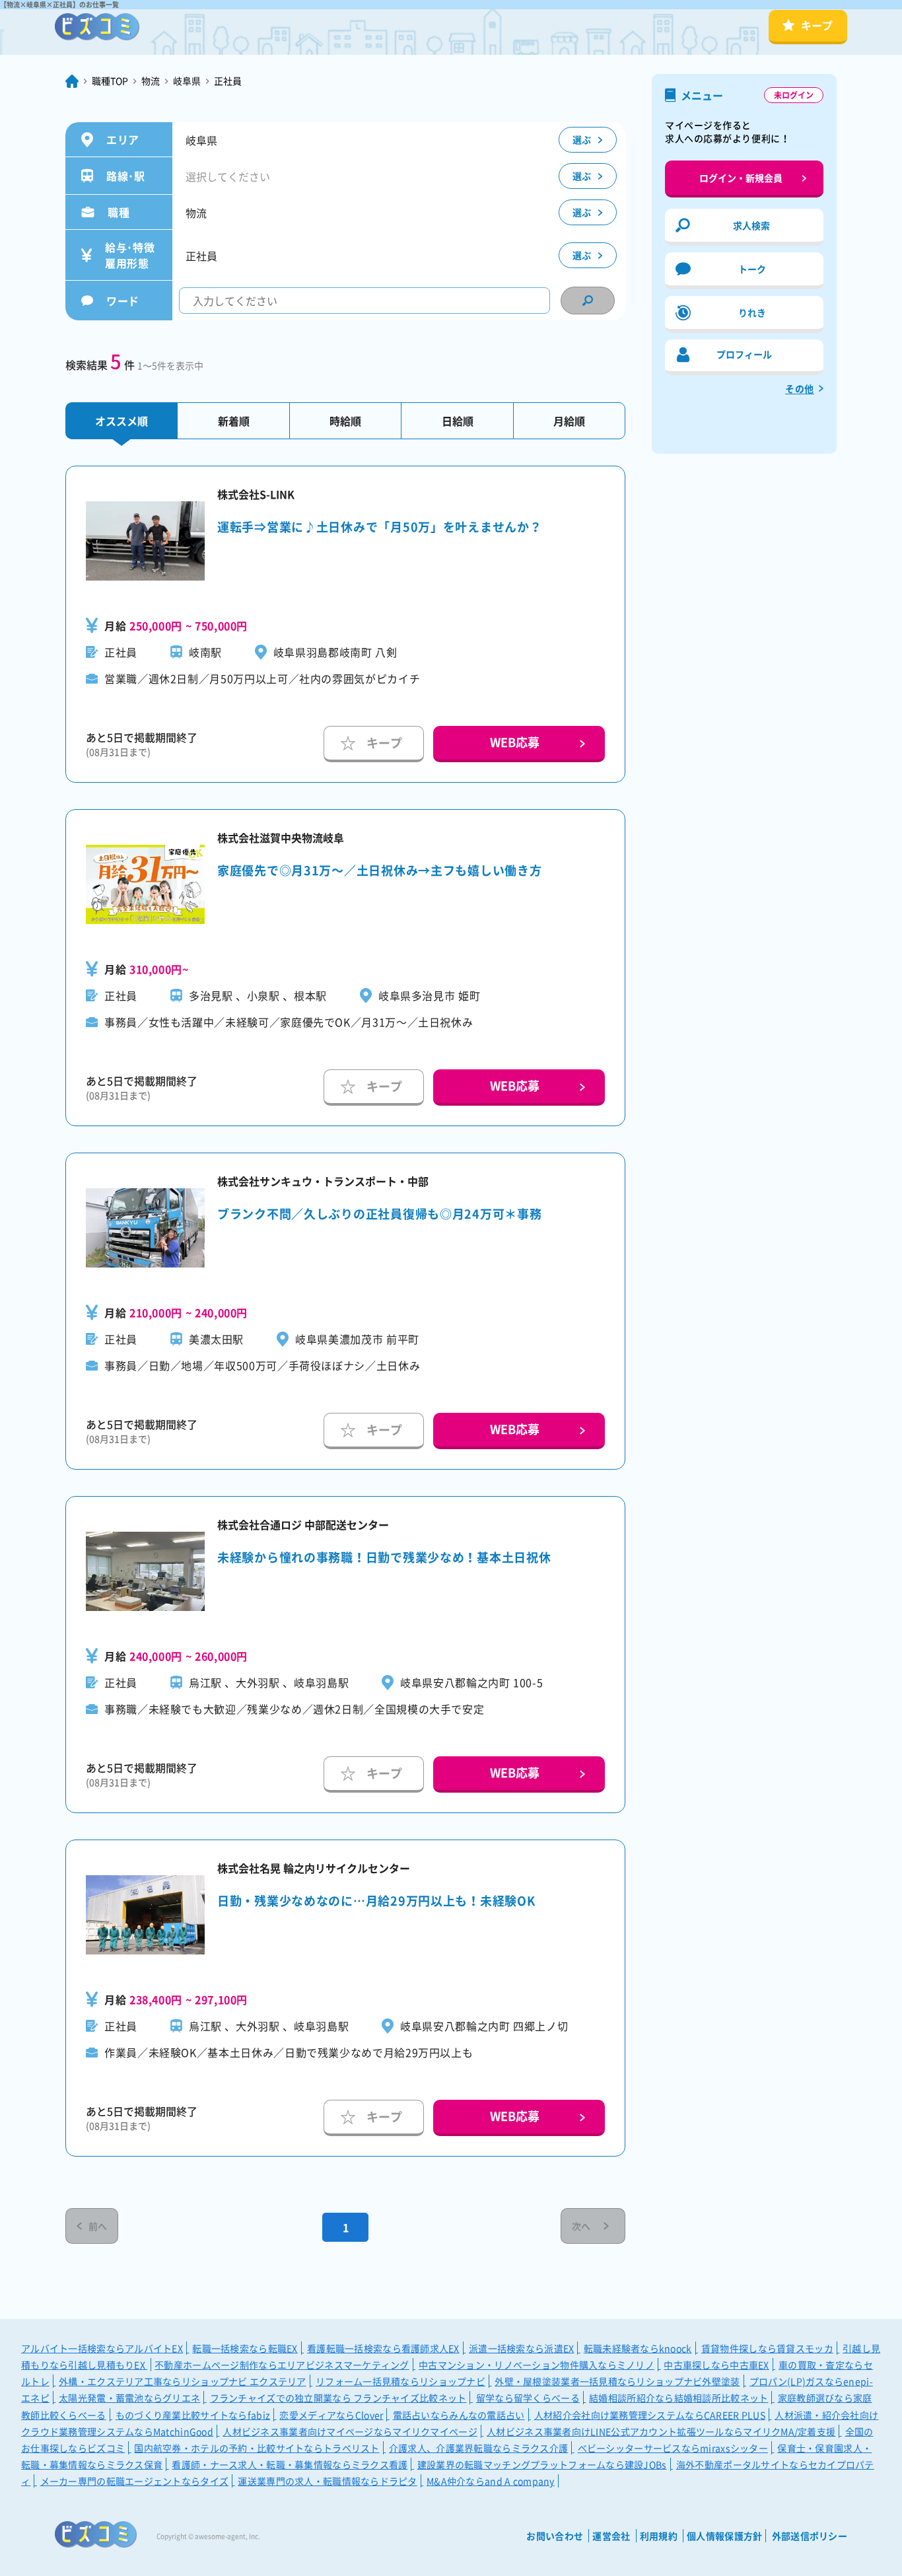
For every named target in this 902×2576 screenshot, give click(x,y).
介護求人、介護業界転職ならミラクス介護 (478, 2448)
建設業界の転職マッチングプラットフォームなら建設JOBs (542, 2464)
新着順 (234, 421)
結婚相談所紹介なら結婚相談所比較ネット (678, 2398)
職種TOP (110, 81)
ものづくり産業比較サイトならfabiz (193, 2415)
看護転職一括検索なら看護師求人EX (383, 2348)
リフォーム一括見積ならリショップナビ (400, 2381)
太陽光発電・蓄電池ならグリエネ (129, 2398)
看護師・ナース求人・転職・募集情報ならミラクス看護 (290, 2464)
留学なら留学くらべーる (528, 2398)
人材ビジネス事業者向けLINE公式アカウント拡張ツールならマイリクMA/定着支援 (661, 2431)
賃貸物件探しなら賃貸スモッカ (767, 2348)
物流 (151, 81)
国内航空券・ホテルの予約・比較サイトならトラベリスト (257, 2448)
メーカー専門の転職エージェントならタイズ (135, 2481)
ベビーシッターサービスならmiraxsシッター (673, 2448)
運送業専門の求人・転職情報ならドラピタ (327, 2481)
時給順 (345, 421)
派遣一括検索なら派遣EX (521, 2348)
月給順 (569, 421)
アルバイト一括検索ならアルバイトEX (102, 2348)
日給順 (458, 421)
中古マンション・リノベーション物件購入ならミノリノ (537, 2365)
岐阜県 (187, 81)
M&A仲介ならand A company (491, 2481)
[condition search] (588, 301)
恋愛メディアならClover (331, 2415)
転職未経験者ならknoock (638, 2348)
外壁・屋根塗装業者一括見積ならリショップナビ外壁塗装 (617, 2381)
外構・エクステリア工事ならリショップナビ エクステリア (183, 2381)
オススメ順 (121, 421)
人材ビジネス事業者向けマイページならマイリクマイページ (350, 2431)
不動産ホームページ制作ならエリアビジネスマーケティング (282, 2365)
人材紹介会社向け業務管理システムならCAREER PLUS (650, 2415)
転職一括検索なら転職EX (245, 2348)
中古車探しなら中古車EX (716, 2365)
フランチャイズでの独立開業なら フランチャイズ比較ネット (338, 2398)
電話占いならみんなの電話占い (459, 2415)
